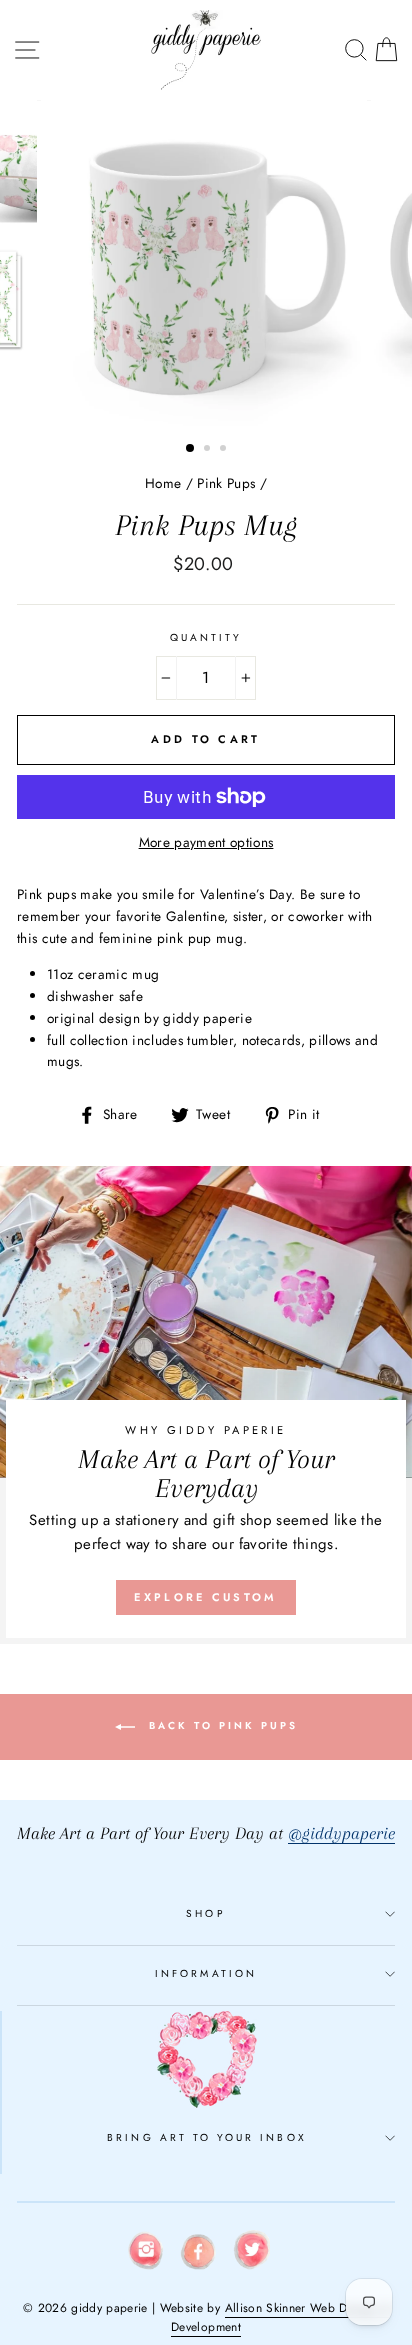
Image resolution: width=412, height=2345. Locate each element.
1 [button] (191, 449)
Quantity (206, 637)
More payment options (206, 842)
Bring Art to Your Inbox (206, 2137)
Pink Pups (226, 483)
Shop (205, 1913)
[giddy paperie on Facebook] (199, 2255)
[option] (206, 263)
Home (163, 483)
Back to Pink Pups (220, 1725)
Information (206, 1973)
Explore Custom (205, 1597)
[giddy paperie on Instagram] (146, 2254)
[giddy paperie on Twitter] (252, 2253)
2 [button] (209, 450)
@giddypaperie (341, 1833)
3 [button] (225, 450)
